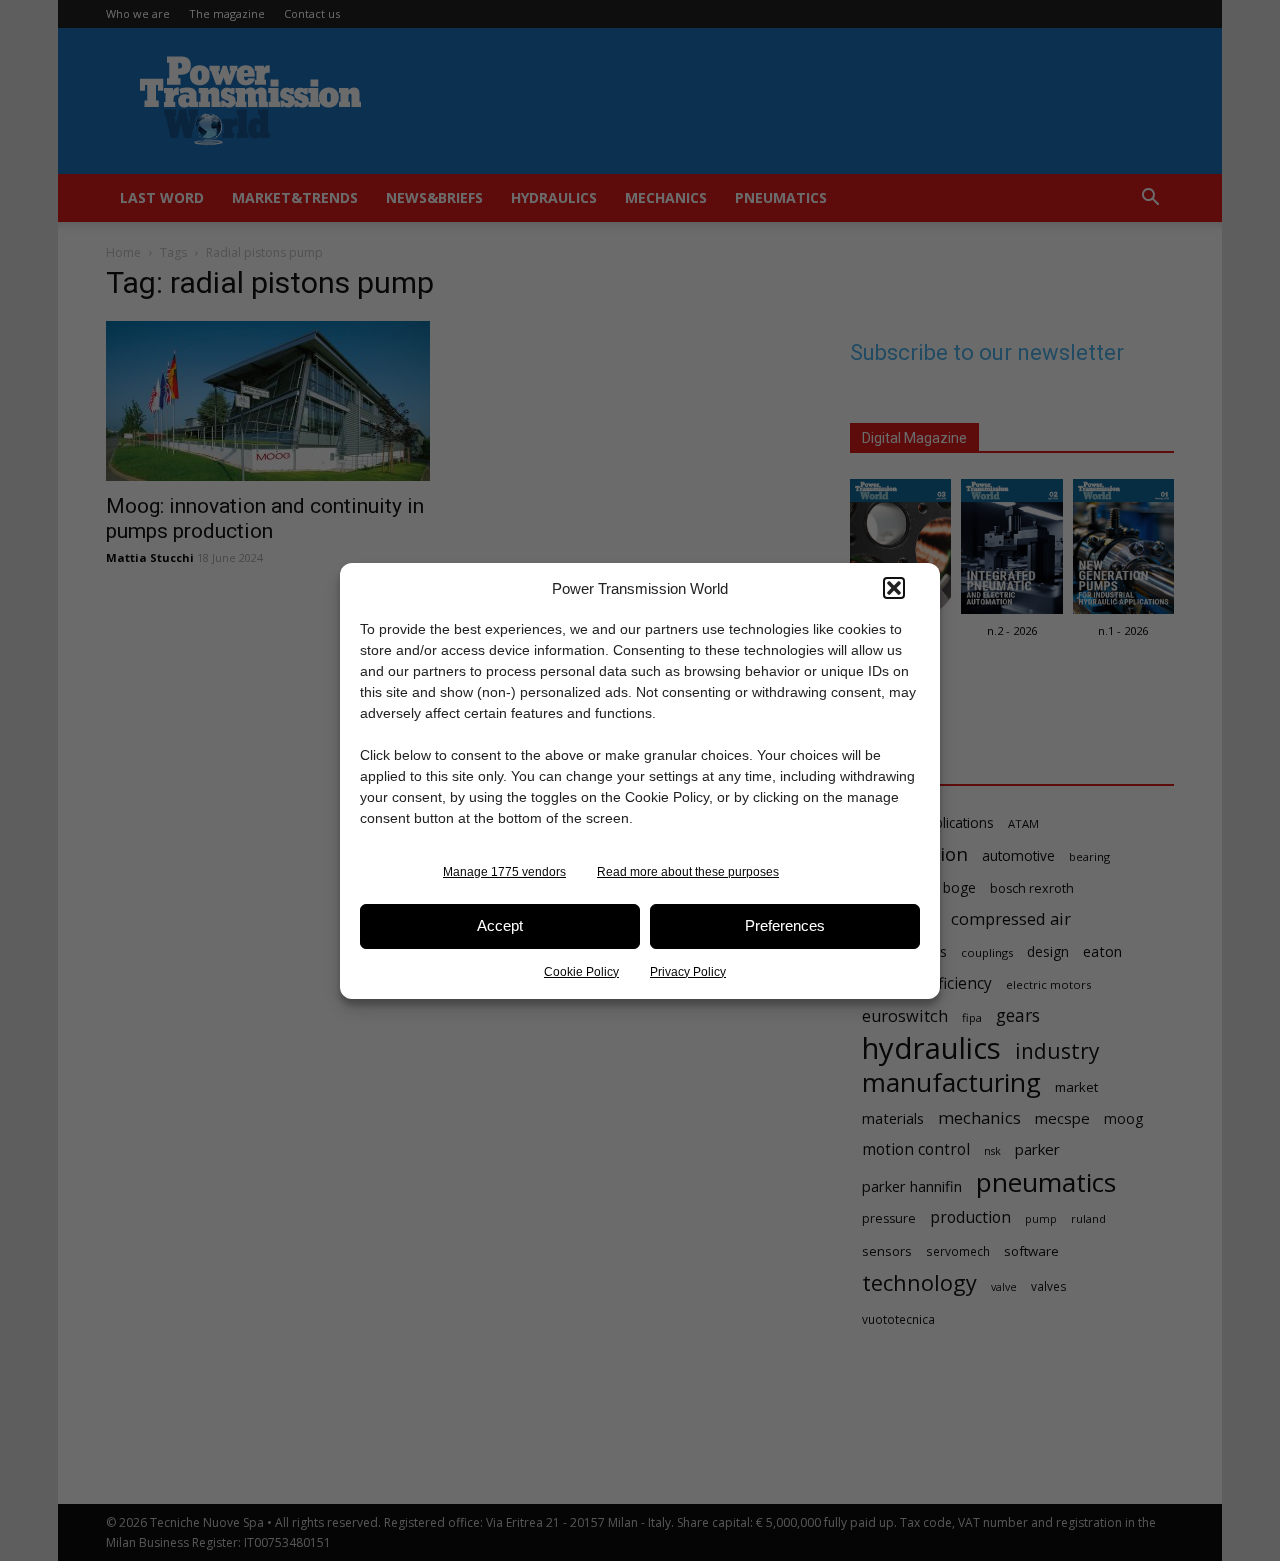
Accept (500, 925)
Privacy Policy (688, 972)
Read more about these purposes (688, 872)
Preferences (785, 925)
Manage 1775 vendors (504, 872)
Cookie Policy (581, 972)
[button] (894, 588)
